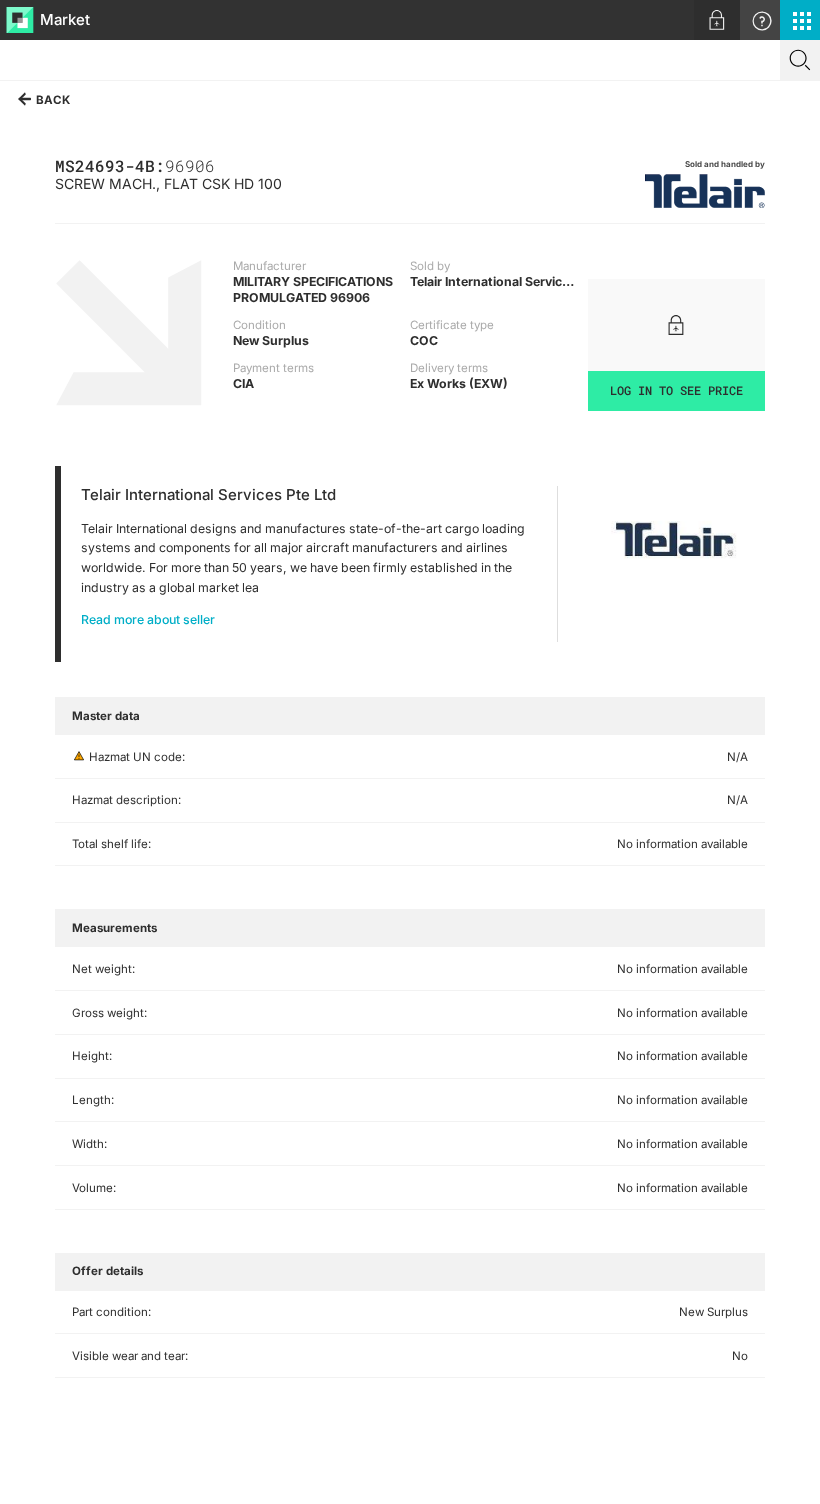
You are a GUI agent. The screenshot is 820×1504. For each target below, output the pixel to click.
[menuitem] (717, 20)
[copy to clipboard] (225, 164)
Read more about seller (148, 619)
